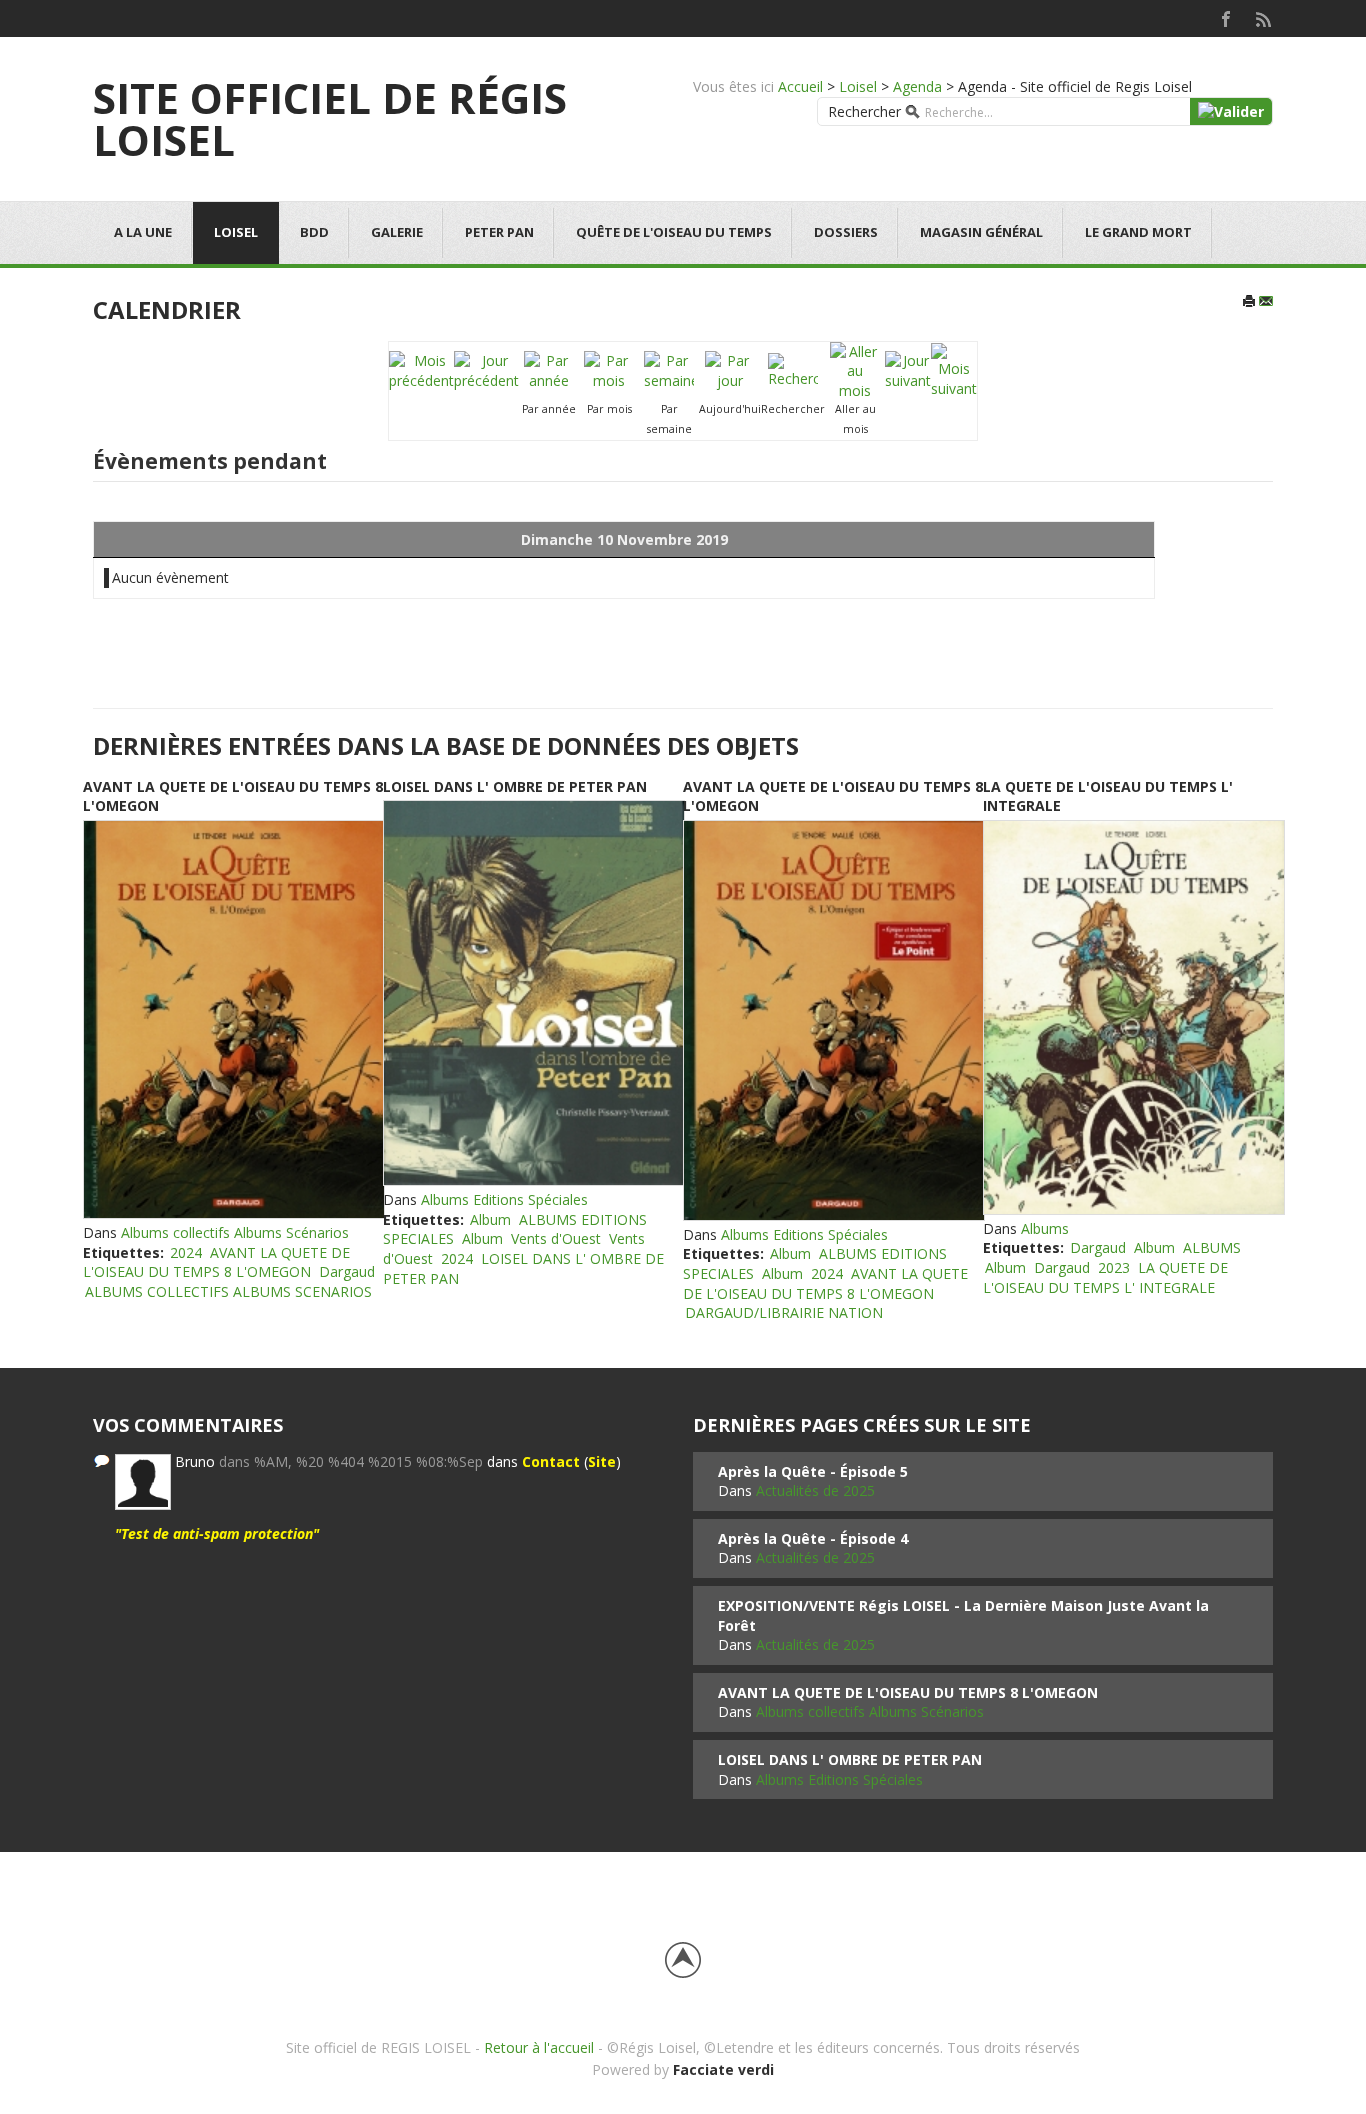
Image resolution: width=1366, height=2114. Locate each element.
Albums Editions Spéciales (504, 1199)
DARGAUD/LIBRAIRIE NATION (784, 1312)
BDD (314, 232)
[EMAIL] (1266, 302)
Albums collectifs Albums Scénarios (235, 1232)
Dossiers (846, 232)
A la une (143, 232)
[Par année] (549, 369)
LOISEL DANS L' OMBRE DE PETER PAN (515, 786)
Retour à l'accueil (539, 2047)
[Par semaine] (669, 369)
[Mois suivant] (954, 369)
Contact (551, 1461)
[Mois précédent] (421, 369)
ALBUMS (1212, 1247)
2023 (1114, 1267)
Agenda (917, 86)
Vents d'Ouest (556, 1238)
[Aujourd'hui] (730, 369)
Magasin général (981, 232)
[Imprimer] (1249, 302)
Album (490, 1219)
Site (602, 1461)
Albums (1045, 1228)
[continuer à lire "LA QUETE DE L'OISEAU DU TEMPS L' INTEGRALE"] (1133, 1017)
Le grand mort (1138, 232)
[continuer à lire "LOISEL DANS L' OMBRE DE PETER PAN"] (533, 993)
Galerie (397, 232)
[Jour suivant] (908, 369)
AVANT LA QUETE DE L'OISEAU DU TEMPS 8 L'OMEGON (216, 1262)
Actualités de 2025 (815, 1490)
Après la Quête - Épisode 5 (813, 1471)
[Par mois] (609, 369)
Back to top (683, 1960)
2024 (186, 1252)
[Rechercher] (793, 369)
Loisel (858, 86)
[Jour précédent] (486, 369)
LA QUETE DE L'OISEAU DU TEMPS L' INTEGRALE (1105, 1277)
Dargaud (347, 1271)
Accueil (800, 86)
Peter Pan (499, 232)
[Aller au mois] (855, 369)
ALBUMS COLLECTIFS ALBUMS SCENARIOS (228, 1291)
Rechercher (864, 111)
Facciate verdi (723, 2069)
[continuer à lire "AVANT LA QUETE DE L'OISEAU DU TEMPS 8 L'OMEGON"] (233, 1020)
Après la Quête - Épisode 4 (813, 1538)
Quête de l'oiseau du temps (674, 232)
